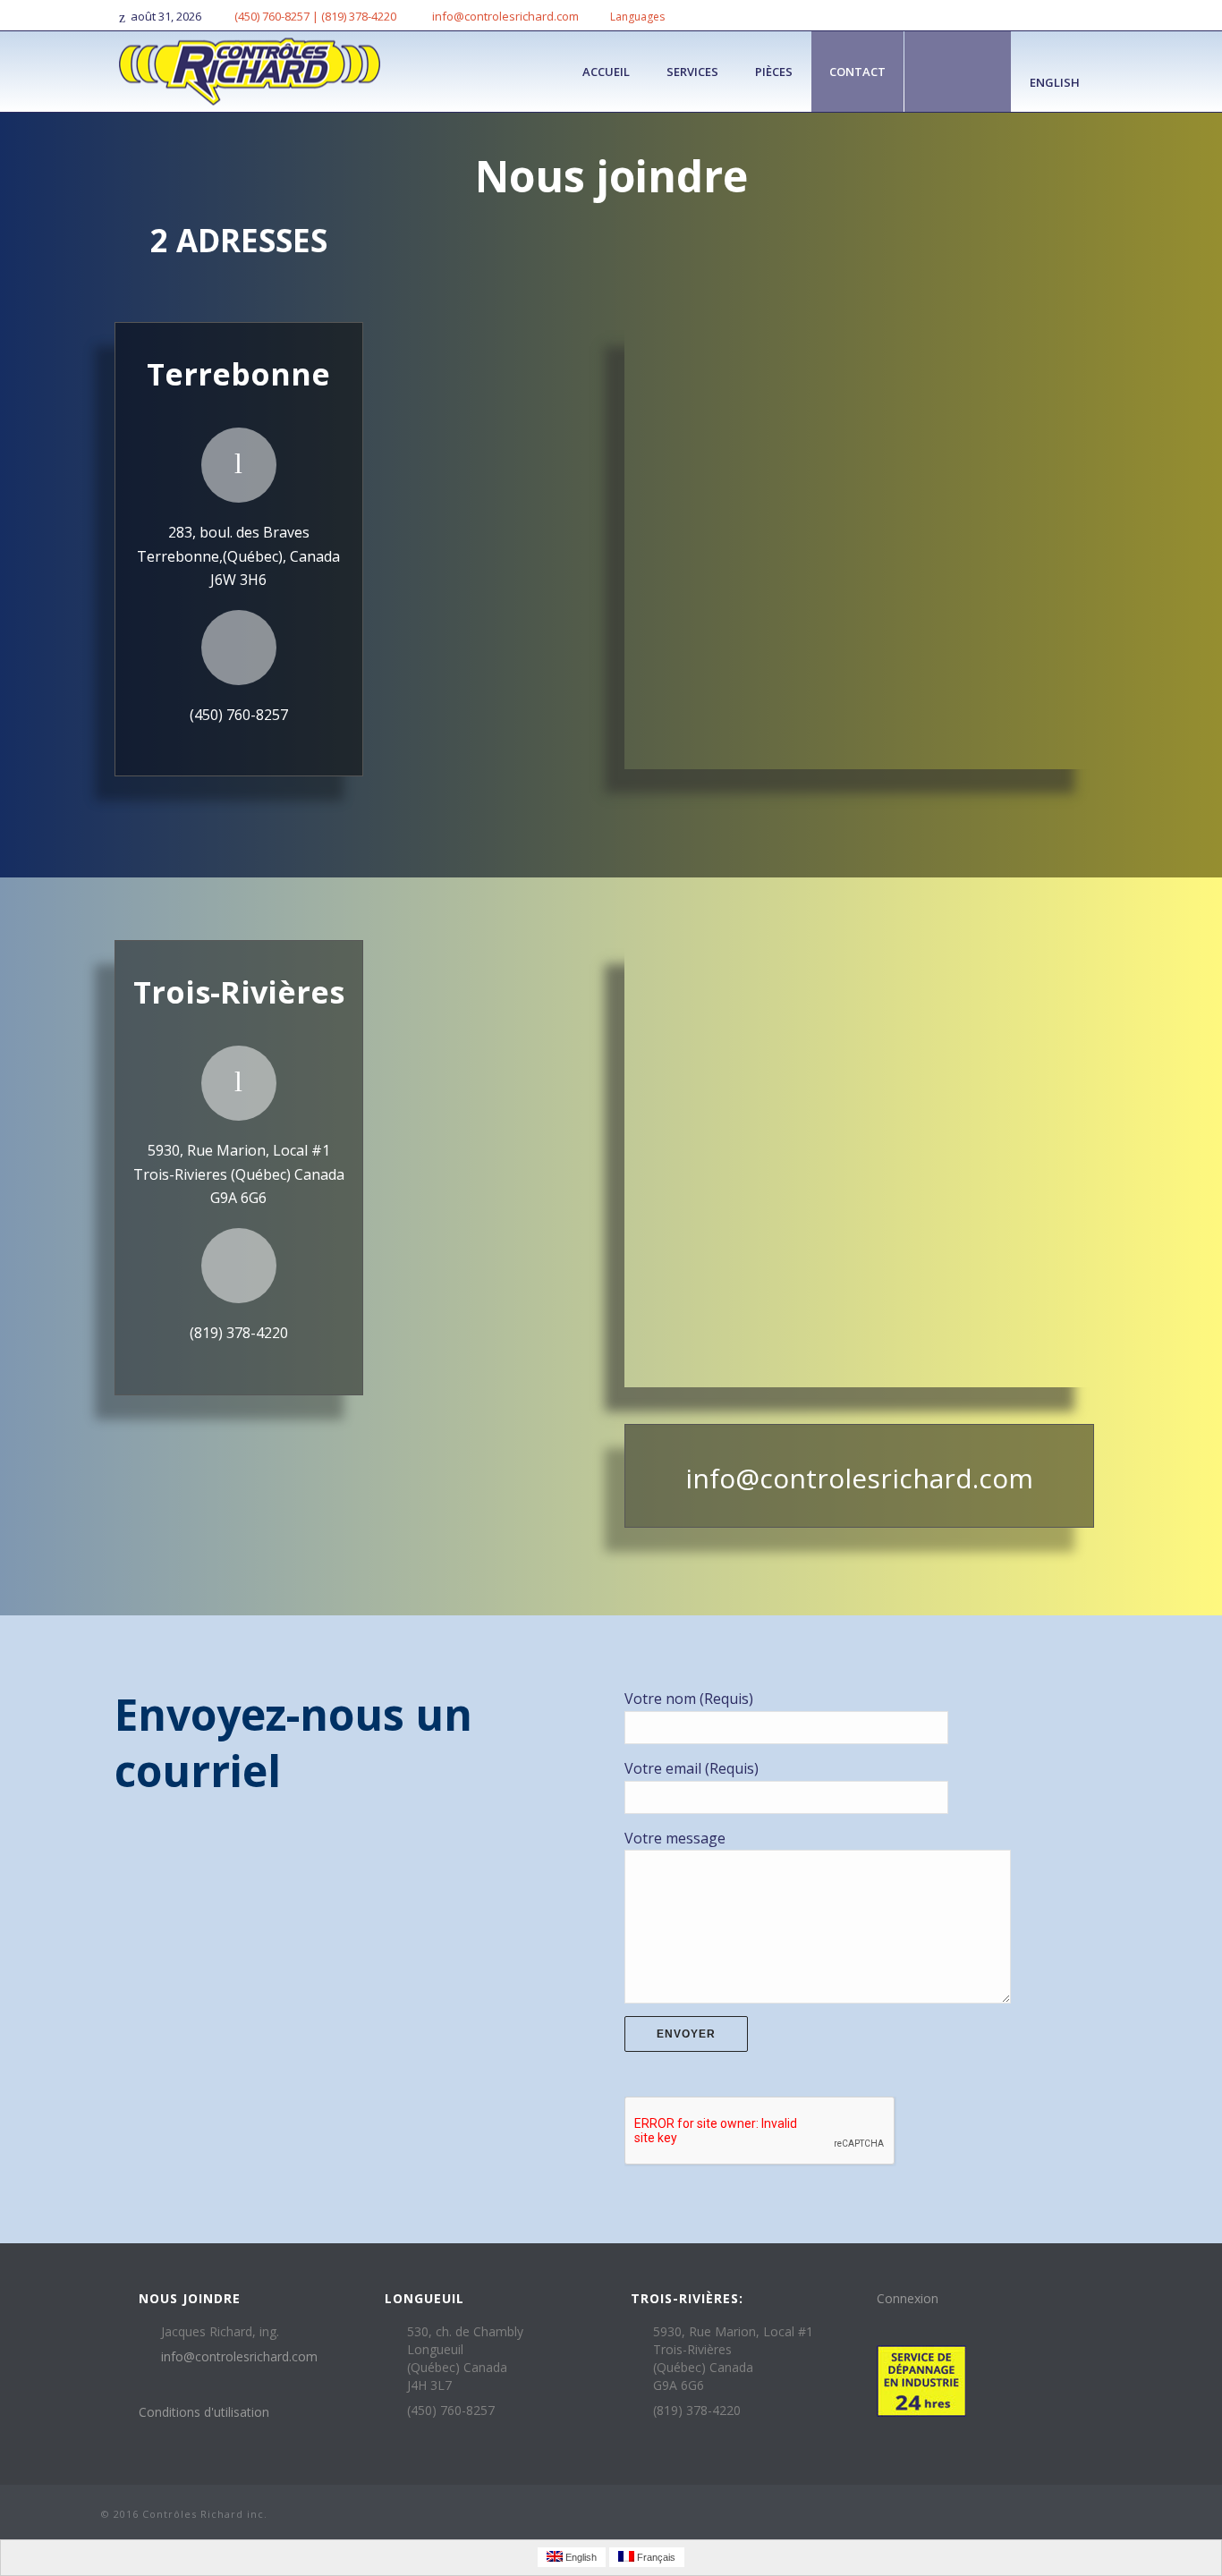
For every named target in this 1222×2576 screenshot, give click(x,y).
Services (692, 72)
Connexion (908, 2298)
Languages (637, 17)
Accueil (606, 72)
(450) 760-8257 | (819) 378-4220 (315, 16)
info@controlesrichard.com (505, 16)
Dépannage (958, 72)
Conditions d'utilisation (204, 2412)
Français (655, 2557)
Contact (857, 72)
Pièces (774, 72)
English (1055, 82)
